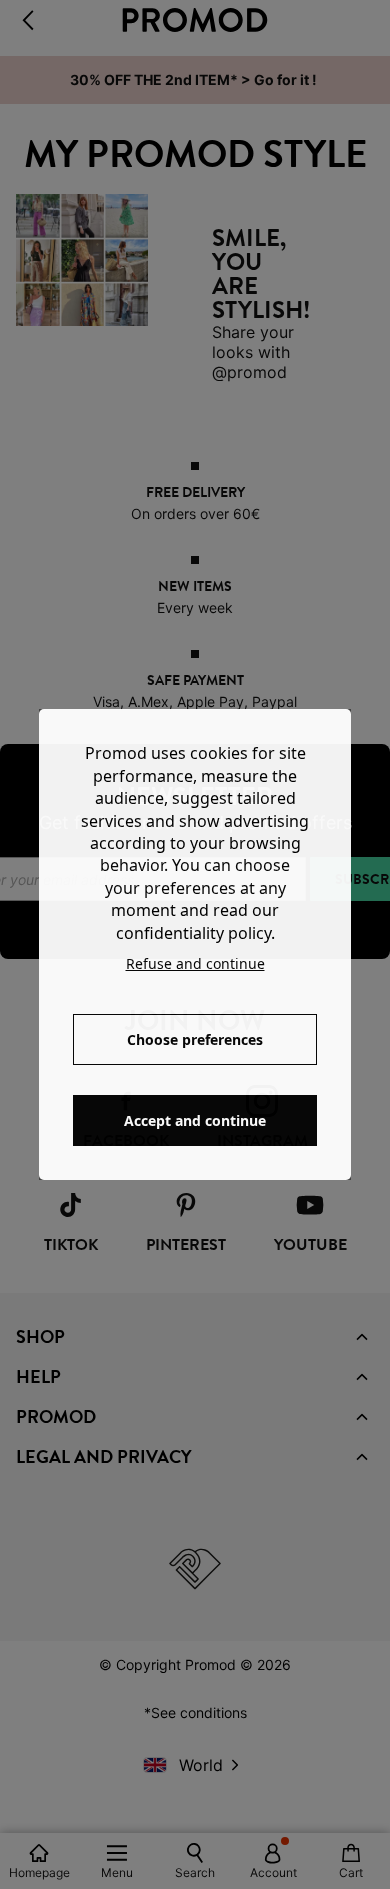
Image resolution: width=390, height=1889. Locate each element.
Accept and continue (195, 1120)
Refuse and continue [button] (195, 963)
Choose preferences (195, 1039)
